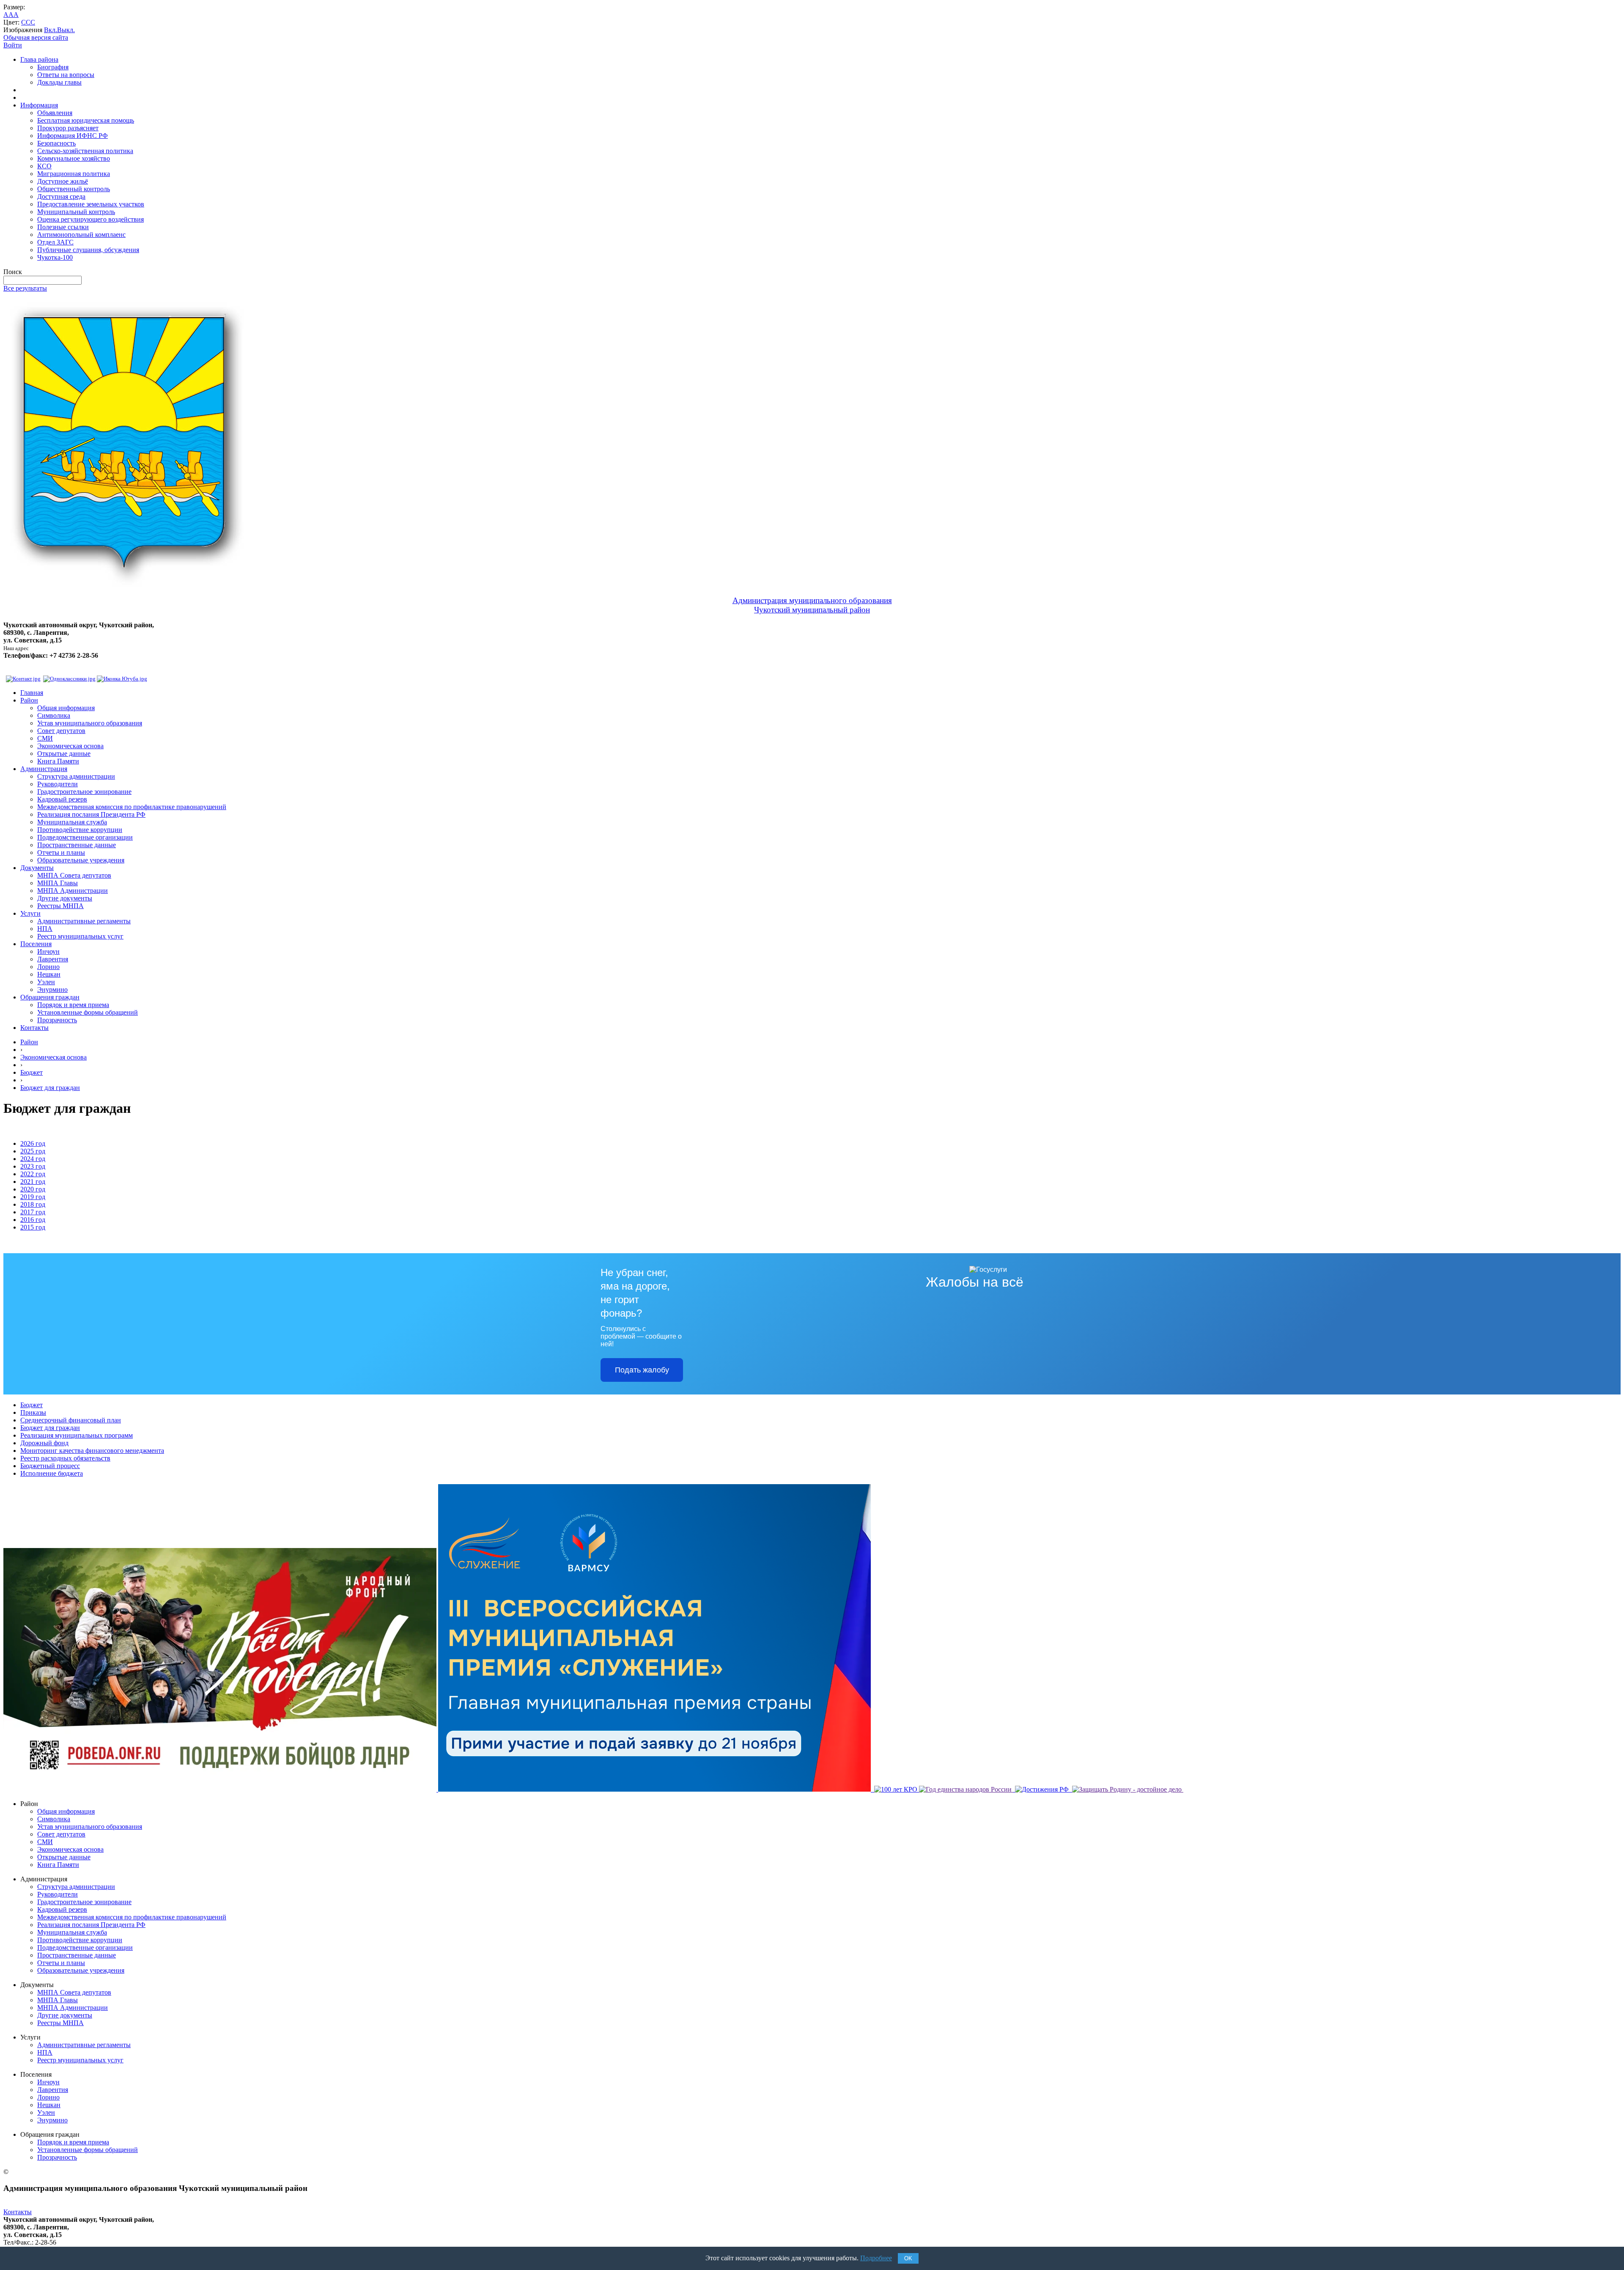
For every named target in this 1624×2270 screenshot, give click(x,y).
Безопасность (56, 143)
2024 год (33, 1159)
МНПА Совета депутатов (74, 875)
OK (908, 2258)
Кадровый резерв (62, 799)
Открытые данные (64, 753)
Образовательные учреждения (81, 860)
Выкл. (66, 30)
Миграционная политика (74, 174)
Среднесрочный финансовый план (71, 1420)
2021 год (33, 1182)
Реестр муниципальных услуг (80, 936)
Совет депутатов (61, 731)
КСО (44, 166)
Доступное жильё (63, 181)
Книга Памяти (58, 761)
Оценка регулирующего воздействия (91, 219)
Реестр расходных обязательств (65, 1458)
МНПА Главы (58, 883)
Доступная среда (61, 196)
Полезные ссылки (63, 227)
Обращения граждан (50, 997)
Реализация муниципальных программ (77, 1435)
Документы (37, 868)
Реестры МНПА (60, 906)
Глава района (39, 59)
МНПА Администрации (73, 891)
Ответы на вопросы (66, 75)
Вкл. (51, 30)
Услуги (30, 913)
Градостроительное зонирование (84, 792)
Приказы (33, 1412)
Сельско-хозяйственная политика (85, 151)
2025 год (33, 1151)
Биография (53, 67)
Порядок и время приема (73, 1005)
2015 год (33, 1227)
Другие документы (65, 898)
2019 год (33, 1197)
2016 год (33, 1220)
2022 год (33, 1174)
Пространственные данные (77, 845)
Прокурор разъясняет (68, 128)
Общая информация (66, 708)
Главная (32, 693)
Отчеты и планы (61, 852)
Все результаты (25, 288)
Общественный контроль (74, 189)
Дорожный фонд (44, 1443)
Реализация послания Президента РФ (91, 814)
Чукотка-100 (55, 257)
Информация (39, 105)
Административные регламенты (84, 921)
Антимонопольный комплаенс (81, 235)
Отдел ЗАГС (55, 242)
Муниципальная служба (72, 822)
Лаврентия (53, 959)
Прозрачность (57, 1020)
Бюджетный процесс (50, 1466)
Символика (54, 715)
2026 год (33, 1143)
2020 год (33, 1189)
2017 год (33, 1212)
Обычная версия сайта (36, 37)
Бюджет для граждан (50, 1088)
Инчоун (48, 951)
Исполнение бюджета (52, 1473)
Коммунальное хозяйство (74, 158)
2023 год (33, 1166)
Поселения (36, 944)
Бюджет (32, 1072)
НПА (45, 929)
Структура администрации (76, 776)
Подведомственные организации (85, 837)
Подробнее (876, 2258)
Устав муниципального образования (90, 723)
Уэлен (46, 982)
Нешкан (49, 974)
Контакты (34, 1028)
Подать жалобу (642, 1370)
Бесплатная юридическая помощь (86, 120)
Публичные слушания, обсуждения (88, 250)
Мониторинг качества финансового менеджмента (92, 1451)
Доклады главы (59, 82)
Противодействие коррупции (80, 830)
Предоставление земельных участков (91, 204)
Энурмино (52, 990)
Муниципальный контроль (76, 212)
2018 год (33, 1204)
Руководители (58, 784)
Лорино (48, 967)
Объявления (55, 113)
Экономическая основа (70, 746)
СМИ (45, 738)
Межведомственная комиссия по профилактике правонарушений (132, 807)
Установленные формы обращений (88, 1012)
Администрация (44, 769)
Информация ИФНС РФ (73, 136)
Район (29, 700)
